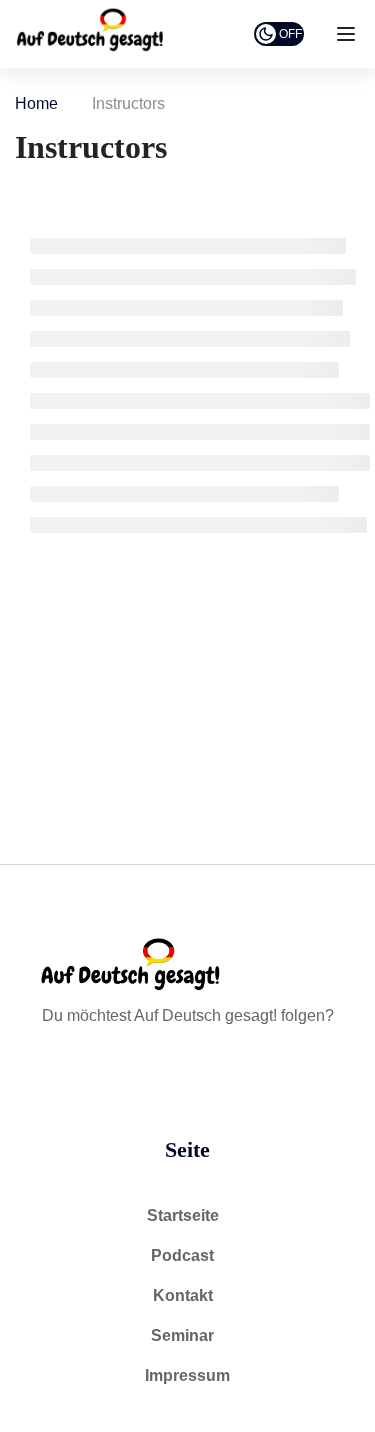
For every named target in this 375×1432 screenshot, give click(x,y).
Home (36, 103)
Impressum (187, 1375)
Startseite (183, 1215)
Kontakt (183, 1295)
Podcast (182, 1255)
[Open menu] (348, 38)
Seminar (182, 1335)
